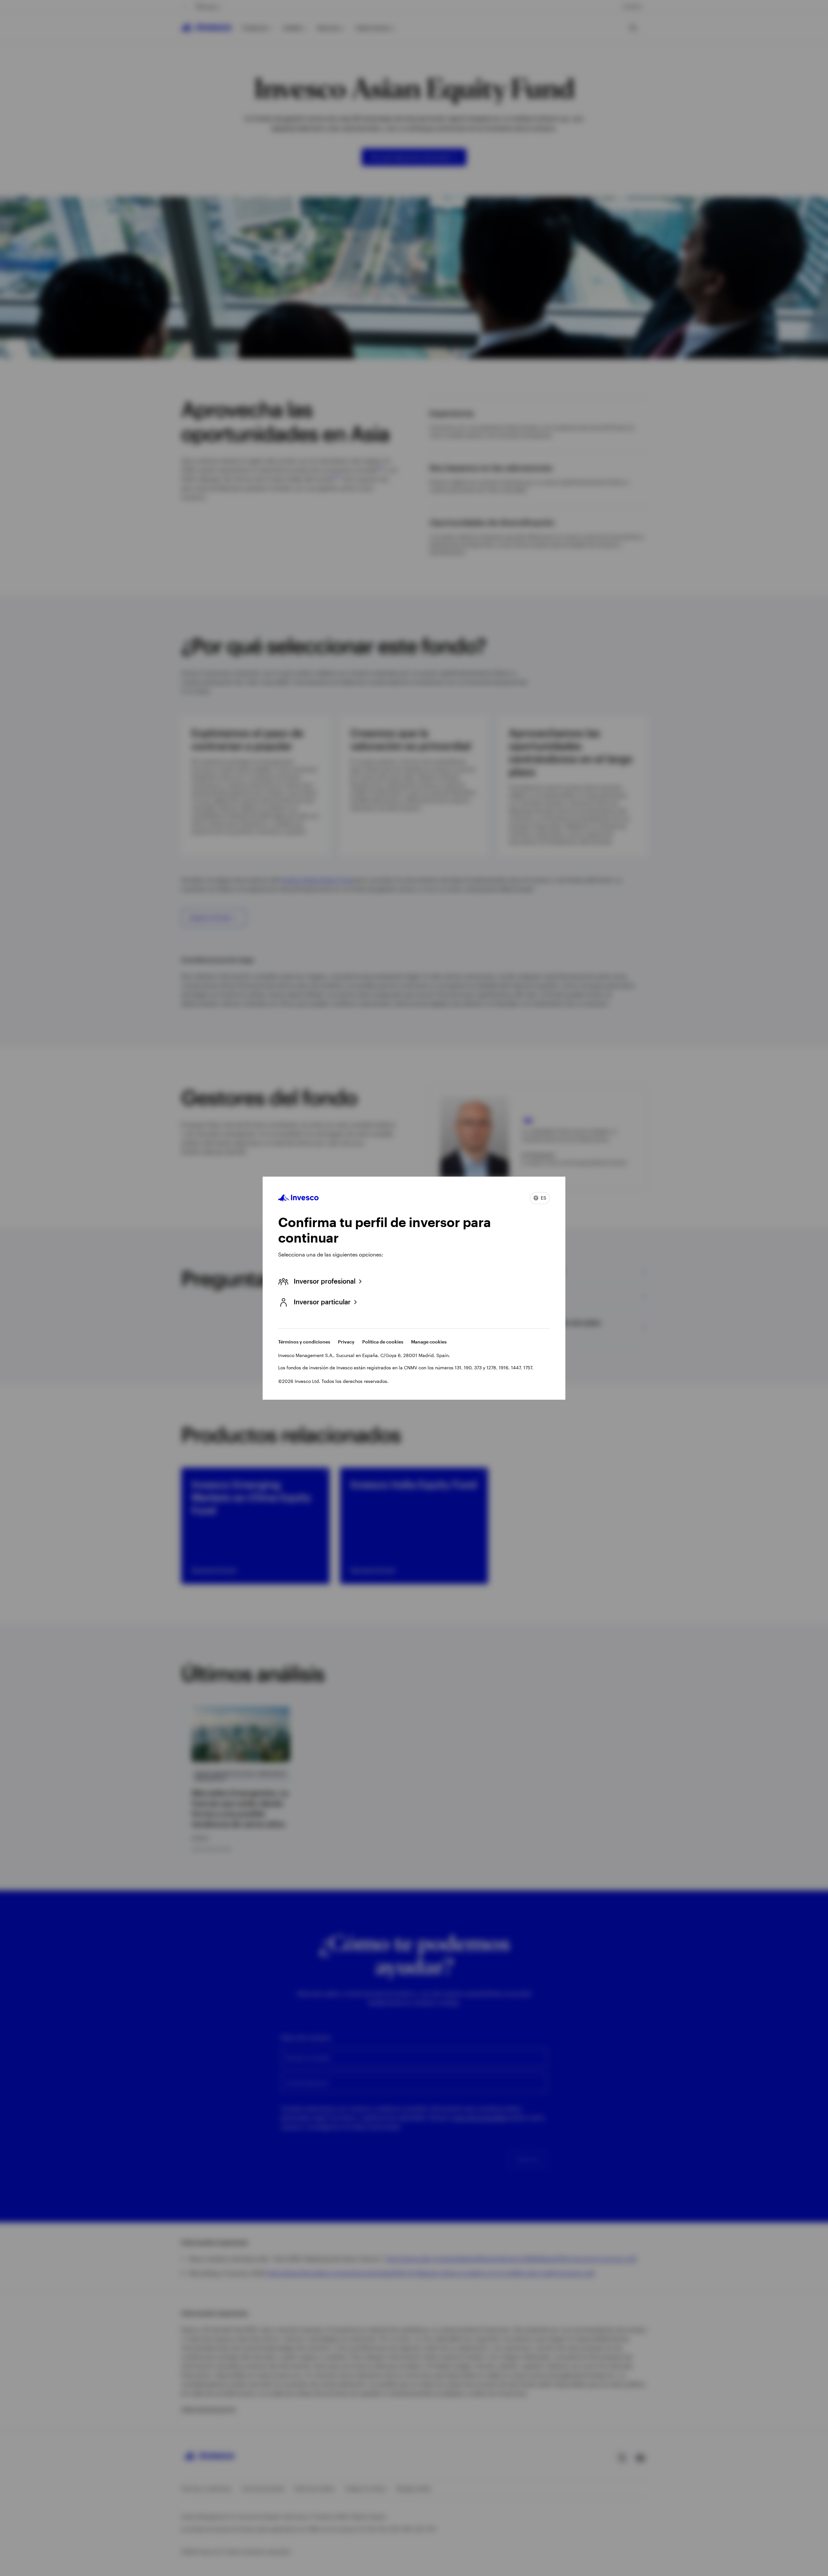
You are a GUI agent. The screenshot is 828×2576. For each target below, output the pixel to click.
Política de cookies (383, 1342)
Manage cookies (429, 1342)
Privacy (346, 1342)
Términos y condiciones (304, 1342)
